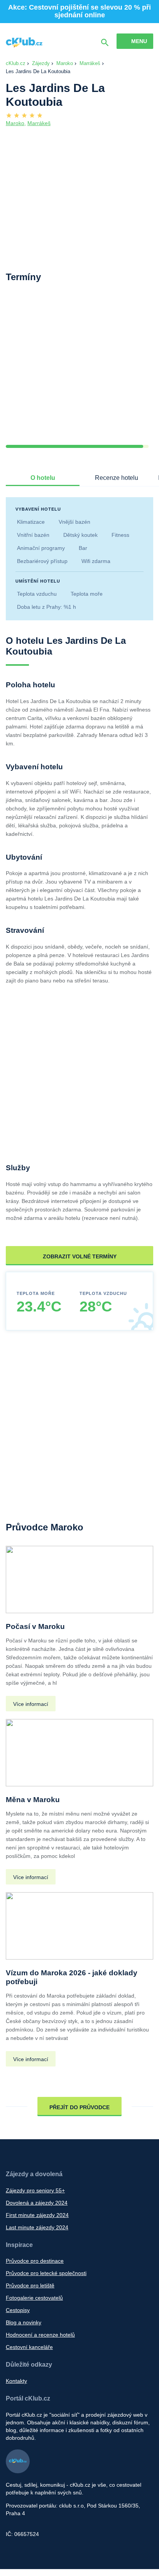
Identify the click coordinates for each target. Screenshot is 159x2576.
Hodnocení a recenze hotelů (40, 2335)
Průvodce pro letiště (30, 2285)
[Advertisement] (79, 369)
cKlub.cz (16, 63)
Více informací (31, 1704)
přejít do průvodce (79, 2107)
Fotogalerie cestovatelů (34, 2298)
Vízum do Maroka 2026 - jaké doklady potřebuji (72, 1977)
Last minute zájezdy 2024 (37, 2227)
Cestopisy (18, 2310)
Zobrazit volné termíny (80, 1256)
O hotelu (43, 478)
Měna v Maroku (33, 1800)
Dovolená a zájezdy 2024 (37, 2203)
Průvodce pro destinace (35, 2261)
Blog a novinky (24, 2322)
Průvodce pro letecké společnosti (46, 2273)
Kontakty (16, 2381)
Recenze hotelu (117, 478)
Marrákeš (90, 63)
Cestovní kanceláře (29, 2347)
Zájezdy (41, 63)
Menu (139, 41)
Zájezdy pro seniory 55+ (35, 2190)
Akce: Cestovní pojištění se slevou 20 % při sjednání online (79, 11)
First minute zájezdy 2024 (37, 2215)
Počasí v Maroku (35, 1626)
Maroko (65, 63)
